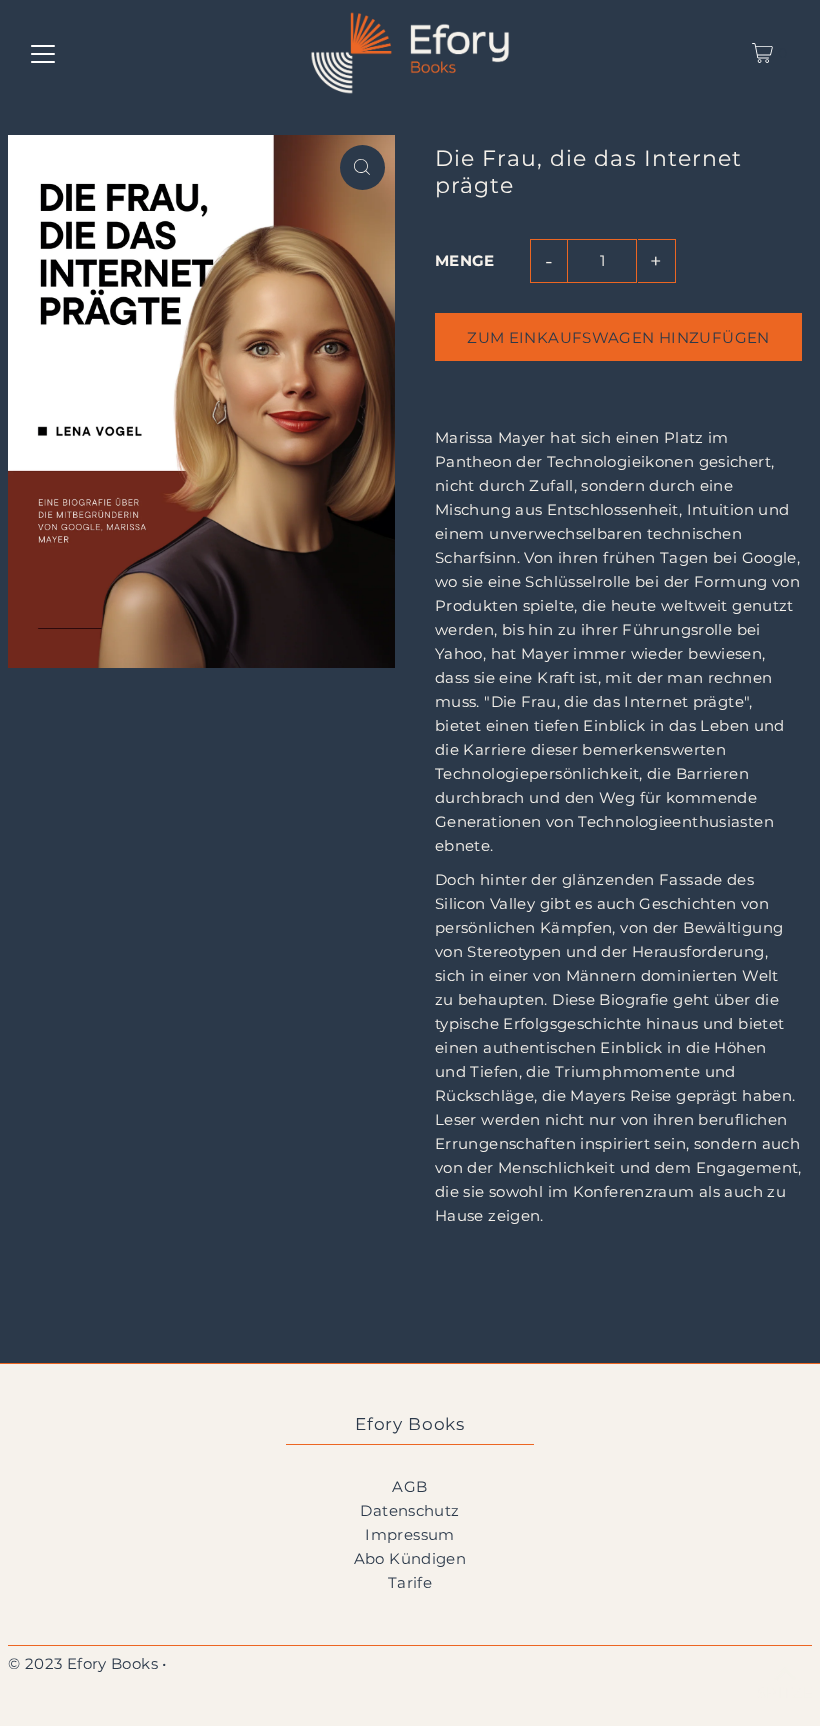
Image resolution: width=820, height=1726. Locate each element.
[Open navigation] (43, 53)
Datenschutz (409, 1510)
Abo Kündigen (410, 1558)
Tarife (410, 1582)
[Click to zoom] (362, 167)
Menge (465, 260)
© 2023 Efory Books (83, 1663)
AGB (409, 1486)
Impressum (409, 1534)
